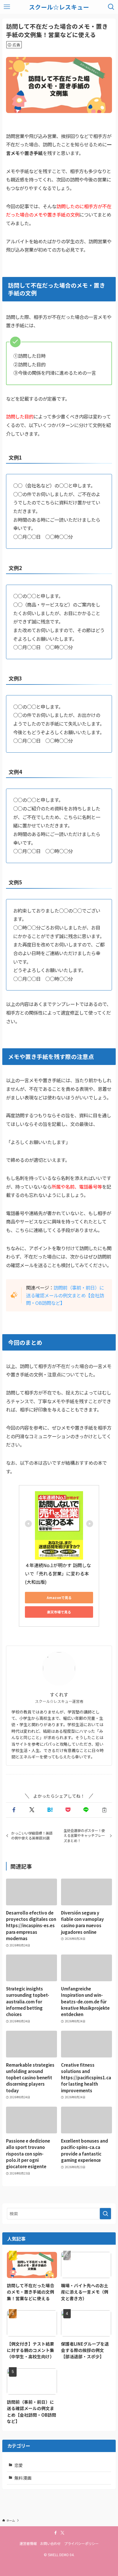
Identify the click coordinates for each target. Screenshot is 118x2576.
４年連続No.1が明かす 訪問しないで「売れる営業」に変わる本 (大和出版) (58, 1573)
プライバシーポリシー (81, 2544)
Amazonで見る (59, 1597)
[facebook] (56, 2533)
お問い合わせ (50, 2544)
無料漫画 (23, 2478)
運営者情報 (28, 2544)
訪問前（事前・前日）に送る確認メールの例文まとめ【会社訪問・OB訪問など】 (65, 1295)
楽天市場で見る (59, 1612)
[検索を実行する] (105, 2214)
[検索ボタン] (111, 7)
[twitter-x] (62, 2533)
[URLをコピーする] (104, 1810)
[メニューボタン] (7, 7)
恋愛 (19, 2465)
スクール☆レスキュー (59, 7)
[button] (14, 1810)
